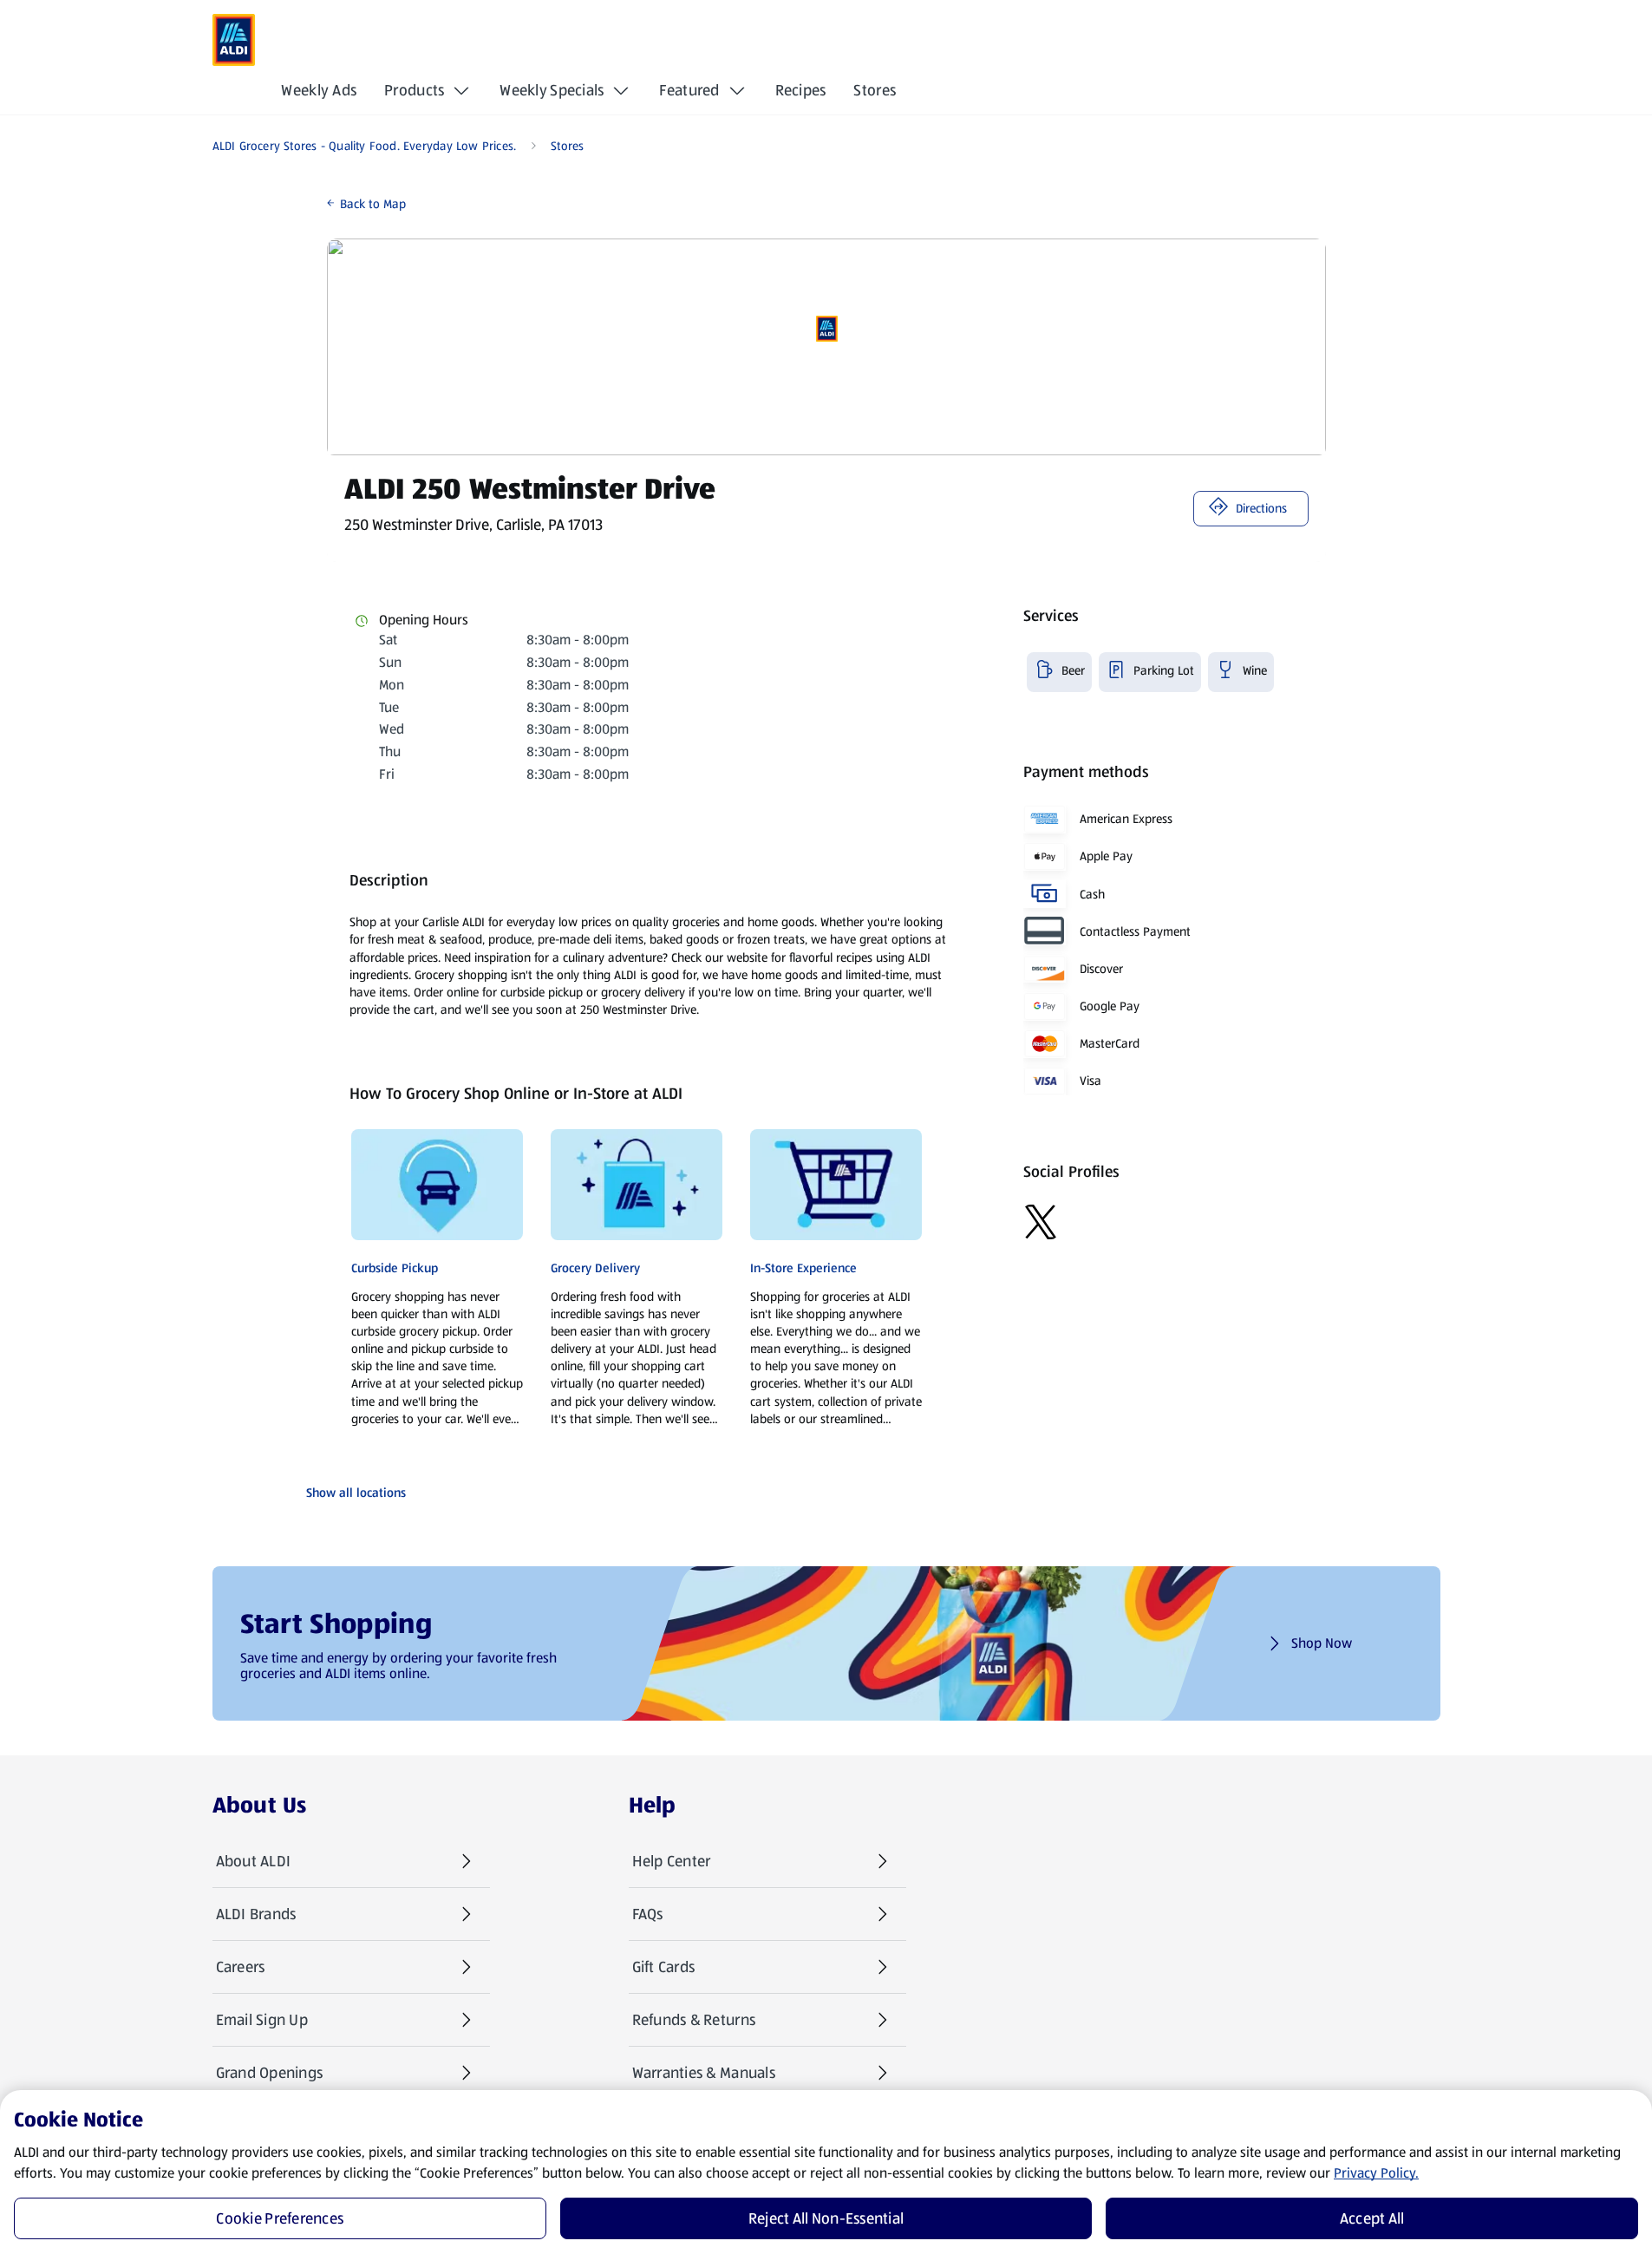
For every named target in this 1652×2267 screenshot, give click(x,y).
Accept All (1372, 2218)
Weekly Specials (552, 90)
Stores (875, 90)
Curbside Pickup (395, 1268)
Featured (689, 90)
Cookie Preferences (280, 2218)
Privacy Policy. (1376, 2173)
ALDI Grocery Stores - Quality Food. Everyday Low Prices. (365, 146)
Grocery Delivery (595, 1268)
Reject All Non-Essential (826, 2218)
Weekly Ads (319, 90)
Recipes (801, 90)
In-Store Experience (803, 1268)
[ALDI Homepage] (234, 40)
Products (414, 90)
